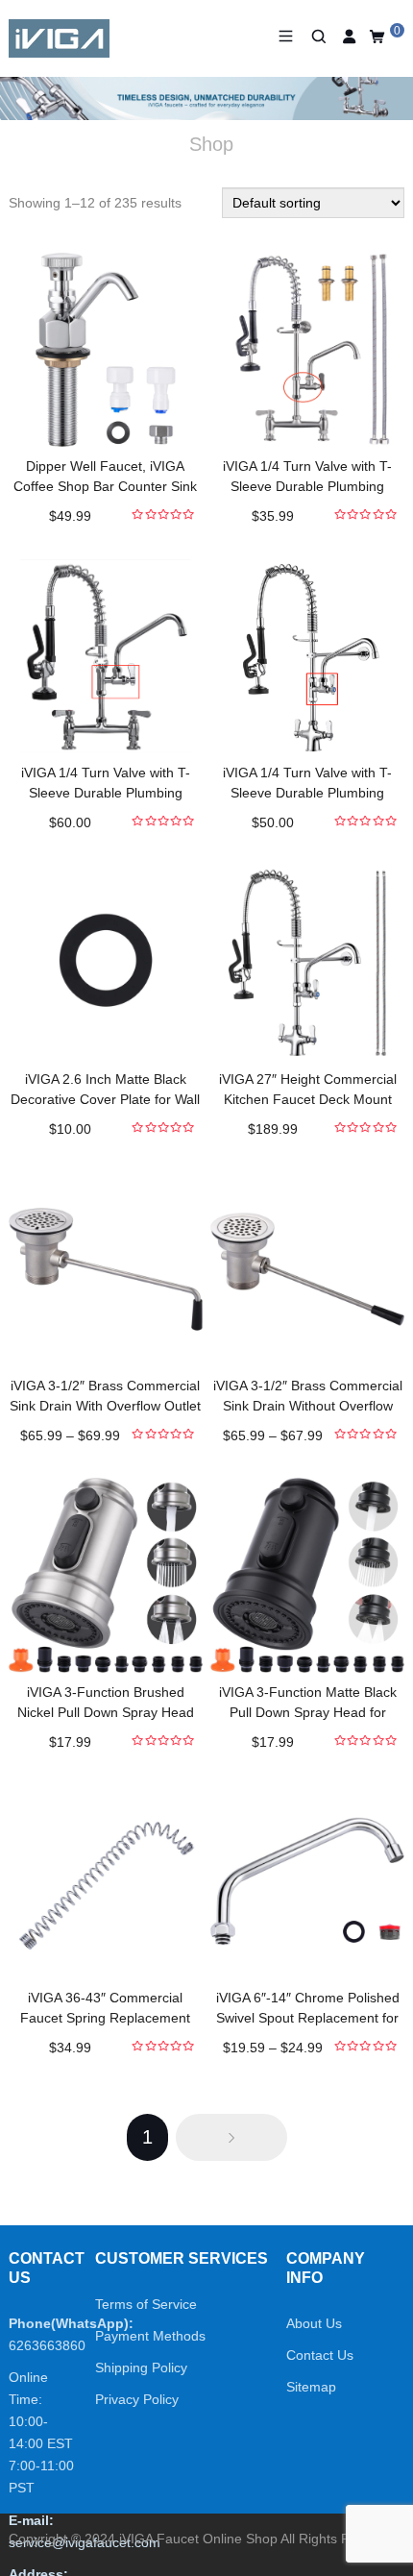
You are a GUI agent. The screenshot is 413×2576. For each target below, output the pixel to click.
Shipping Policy (141, 2367)
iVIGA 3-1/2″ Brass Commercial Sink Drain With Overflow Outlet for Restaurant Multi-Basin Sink (105, 1406)
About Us (314, 2323)
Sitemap (311, 2387)
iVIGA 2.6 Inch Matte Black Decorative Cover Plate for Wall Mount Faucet (105, 1099)
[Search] (317, 37)
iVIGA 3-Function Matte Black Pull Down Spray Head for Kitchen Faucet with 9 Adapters (307, 1712)
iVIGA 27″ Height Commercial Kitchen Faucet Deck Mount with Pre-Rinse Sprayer (308, 1099)
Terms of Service (146, 2304)
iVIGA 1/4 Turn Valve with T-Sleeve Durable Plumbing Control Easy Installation (106, 793)
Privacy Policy (137, 2399)
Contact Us (320, 2355)
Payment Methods (150, 2336)
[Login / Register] (349, 37)
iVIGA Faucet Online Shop (198, 2539)
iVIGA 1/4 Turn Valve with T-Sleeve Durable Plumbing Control (307, 486)
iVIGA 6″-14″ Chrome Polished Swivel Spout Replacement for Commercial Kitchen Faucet (308, 2018)
